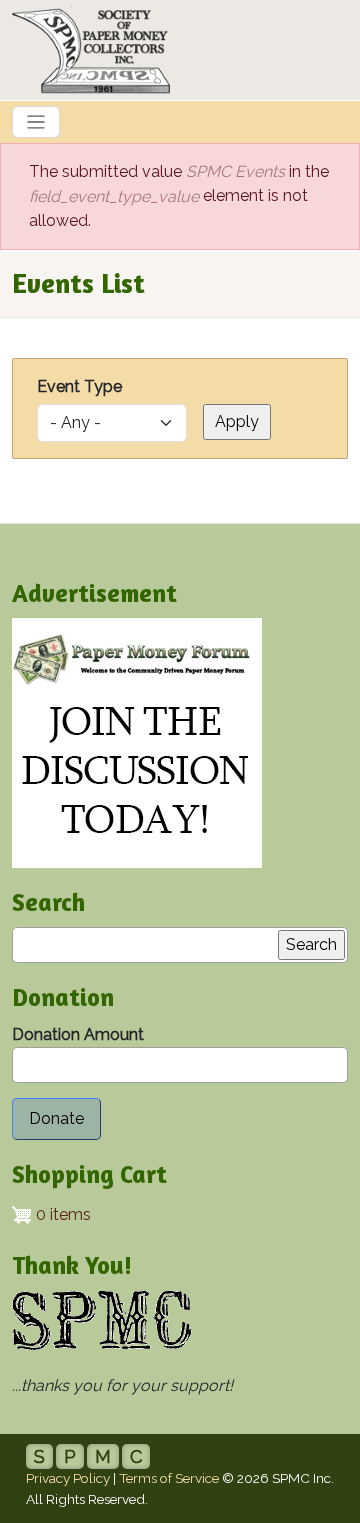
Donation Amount (78, 1034)
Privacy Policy (68, 1478)
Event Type (79, 386)
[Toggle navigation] (36, 122)
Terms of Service (169, 1478)
